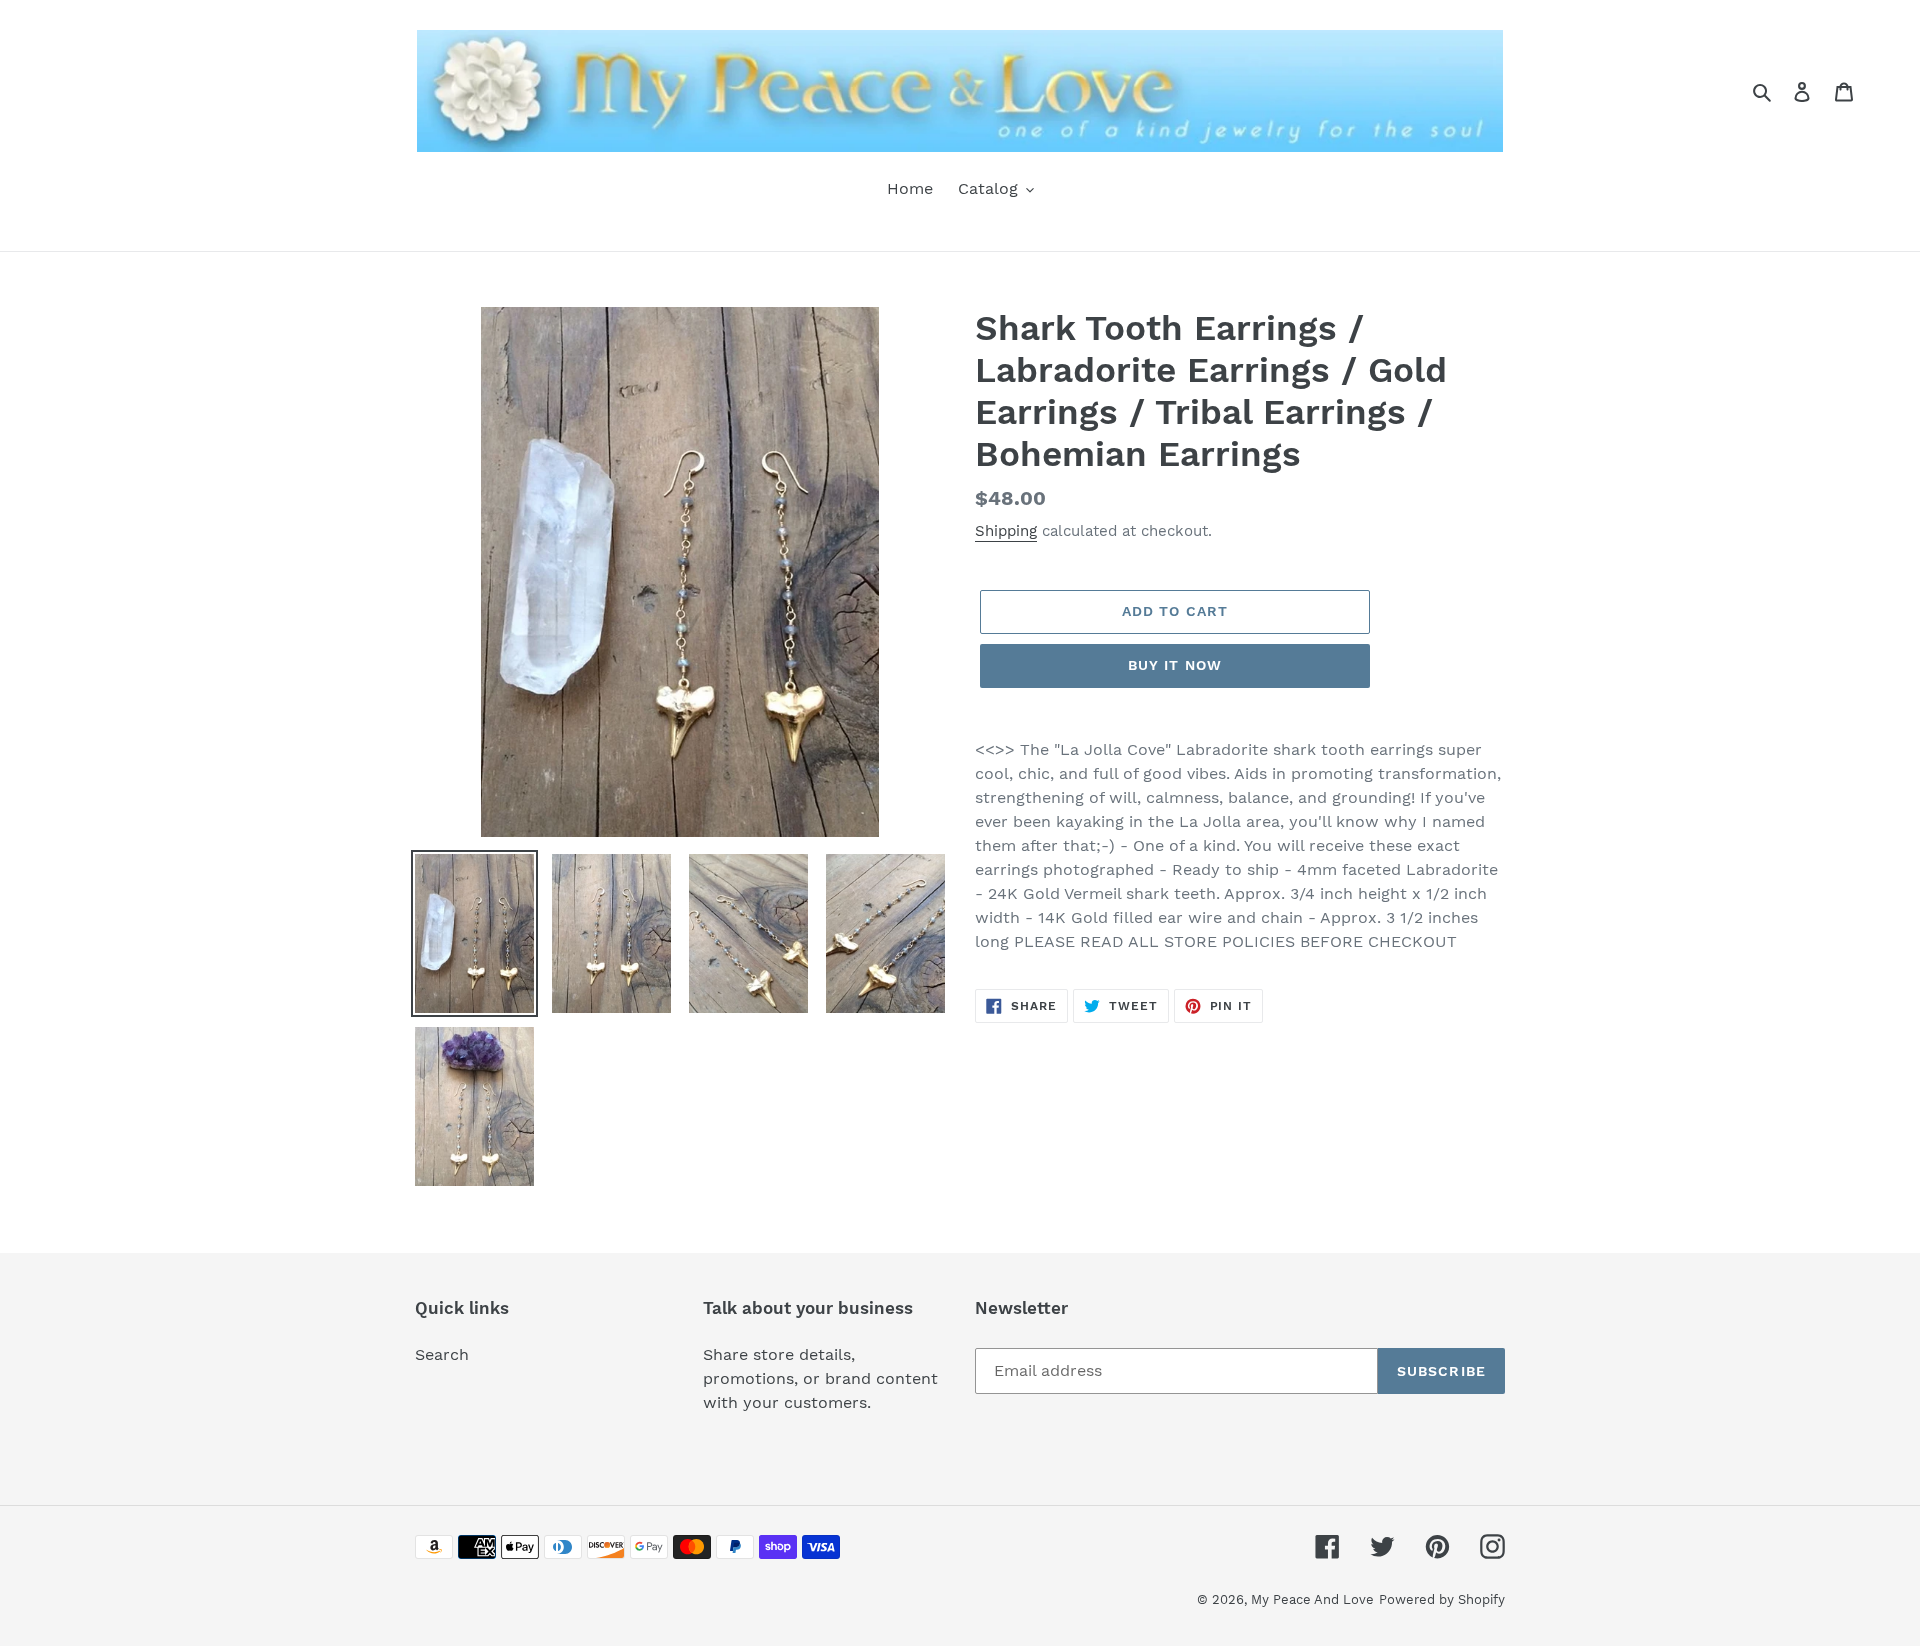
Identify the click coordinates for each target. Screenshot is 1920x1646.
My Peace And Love (1312, 1599)
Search (442, 1354)
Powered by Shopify (1442, 1599)
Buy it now (1175, 665)
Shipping (1006, 531)
